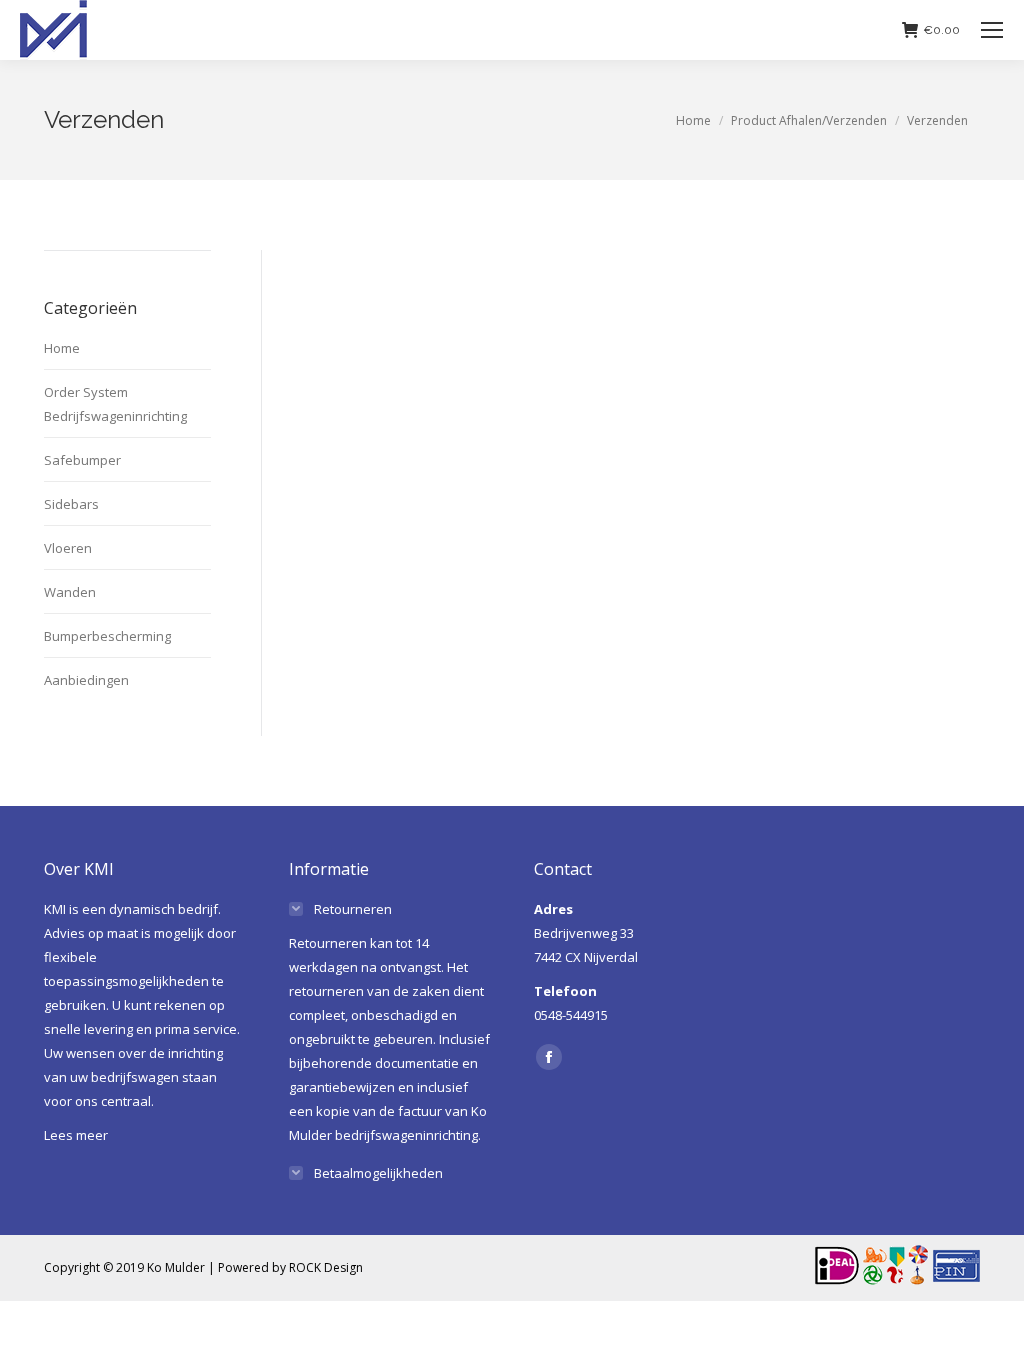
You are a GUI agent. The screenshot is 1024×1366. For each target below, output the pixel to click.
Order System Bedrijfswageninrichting (115, 404)
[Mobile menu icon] (992, 30)
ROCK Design (326, 1267)
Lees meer (76, 1135)
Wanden (70, 592)
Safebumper (82, 460)
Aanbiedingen (86, 680)
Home (62, 348)
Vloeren (68, 548)
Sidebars (71, 504)
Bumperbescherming (107, 636)
